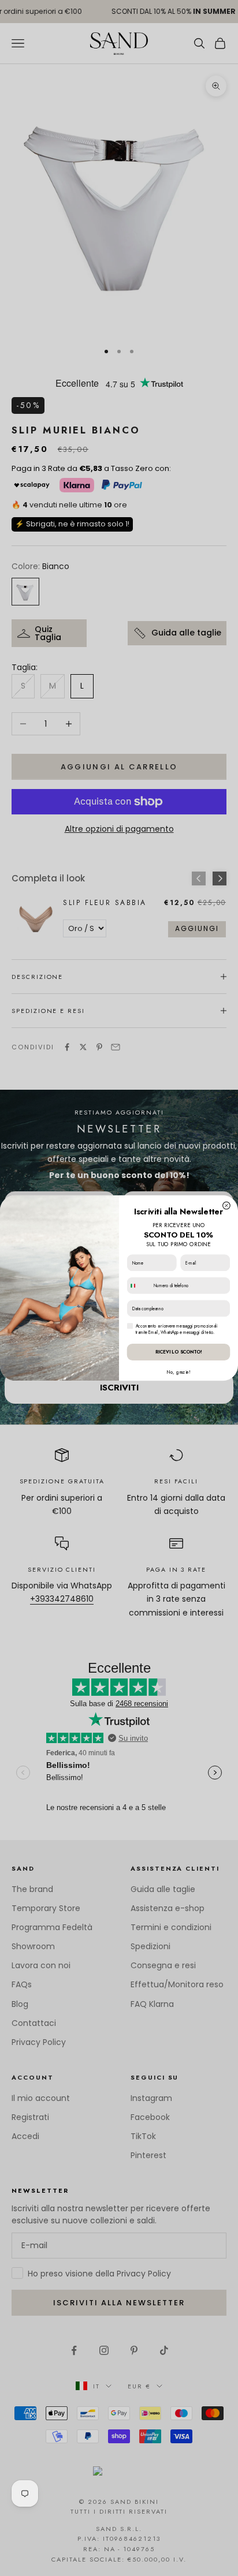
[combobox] (139, 1285)
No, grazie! (178, 1372)
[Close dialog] (227, 1205)
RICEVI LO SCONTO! (178, 1352)
